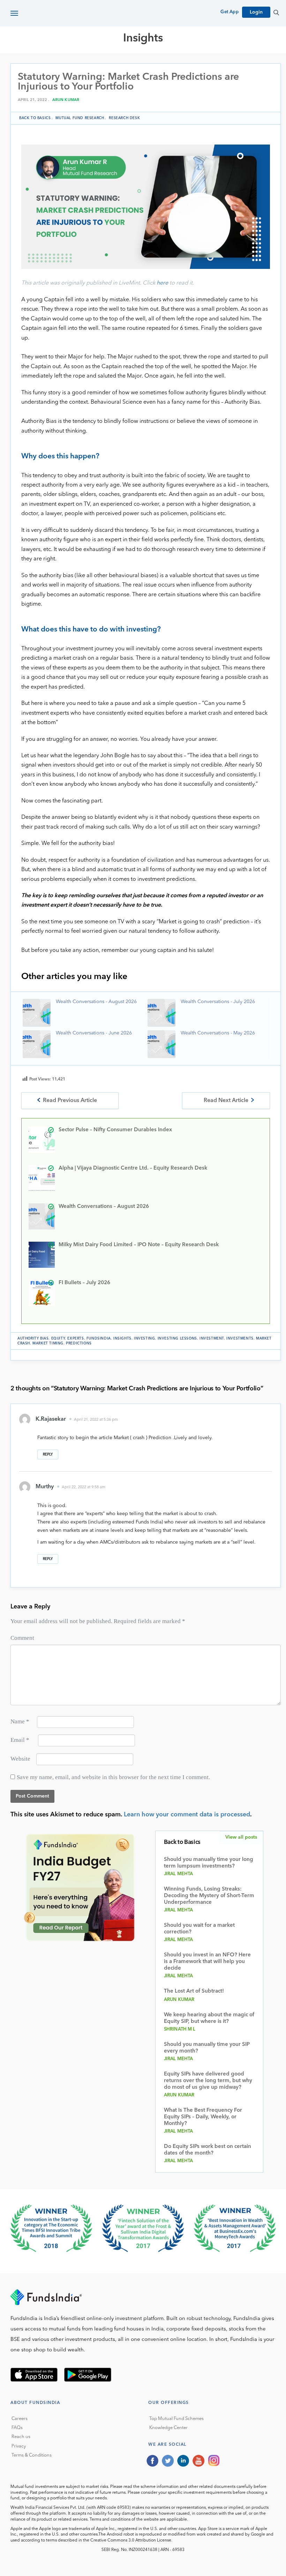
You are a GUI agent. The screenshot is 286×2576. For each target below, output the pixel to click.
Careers (20, 2419)
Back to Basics (35, 118)
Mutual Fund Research (119, 63)
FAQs (17, 2428)
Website (20, 1759)
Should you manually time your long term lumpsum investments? (209, 1863)
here (162, 283)
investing (144, 1339)
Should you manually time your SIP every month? (207, 2048)
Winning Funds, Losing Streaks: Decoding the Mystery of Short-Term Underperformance (209, 1896)
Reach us (21, 2437)
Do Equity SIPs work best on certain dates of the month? (208, 2150)
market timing (48, 1343)
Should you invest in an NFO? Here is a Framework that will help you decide (207, 1962)
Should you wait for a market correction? (199, 1929)
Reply (48, 1454)
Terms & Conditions (32, 2455)
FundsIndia (99, 1339)
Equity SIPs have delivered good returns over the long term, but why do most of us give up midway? (208, 2081)
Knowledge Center (168, 2428)
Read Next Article (226, 1101)
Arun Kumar (66, 100)
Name (20, 1721)
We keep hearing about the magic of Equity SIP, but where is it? (209, 2018)
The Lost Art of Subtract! (194, 1991)
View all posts (241, 1837)
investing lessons (177, 1339)
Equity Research (185, 63)
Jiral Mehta (179, 1874)
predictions (79, 1343)
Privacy (19, 2446)
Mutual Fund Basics (47, 63)
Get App (229, 12)
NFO (222, 63)
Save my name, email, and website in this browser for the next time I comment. (113, 1777)
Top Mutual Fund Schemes (176, 2419)
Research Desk (124, 118)
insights (122, 1339)
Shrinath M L (180, 2029)
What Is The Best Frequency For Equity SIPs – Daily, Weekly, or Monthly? (203, 2117)
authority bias (33, 1339)
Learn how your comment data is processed (187, 1815)
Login (256, 12)
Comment (22, 1638)
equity (58, 1339)
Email (20, 1740)
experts (76, 1339)
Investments (240, 1339)
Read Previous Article (70, 1101)
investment (212, 1339)
